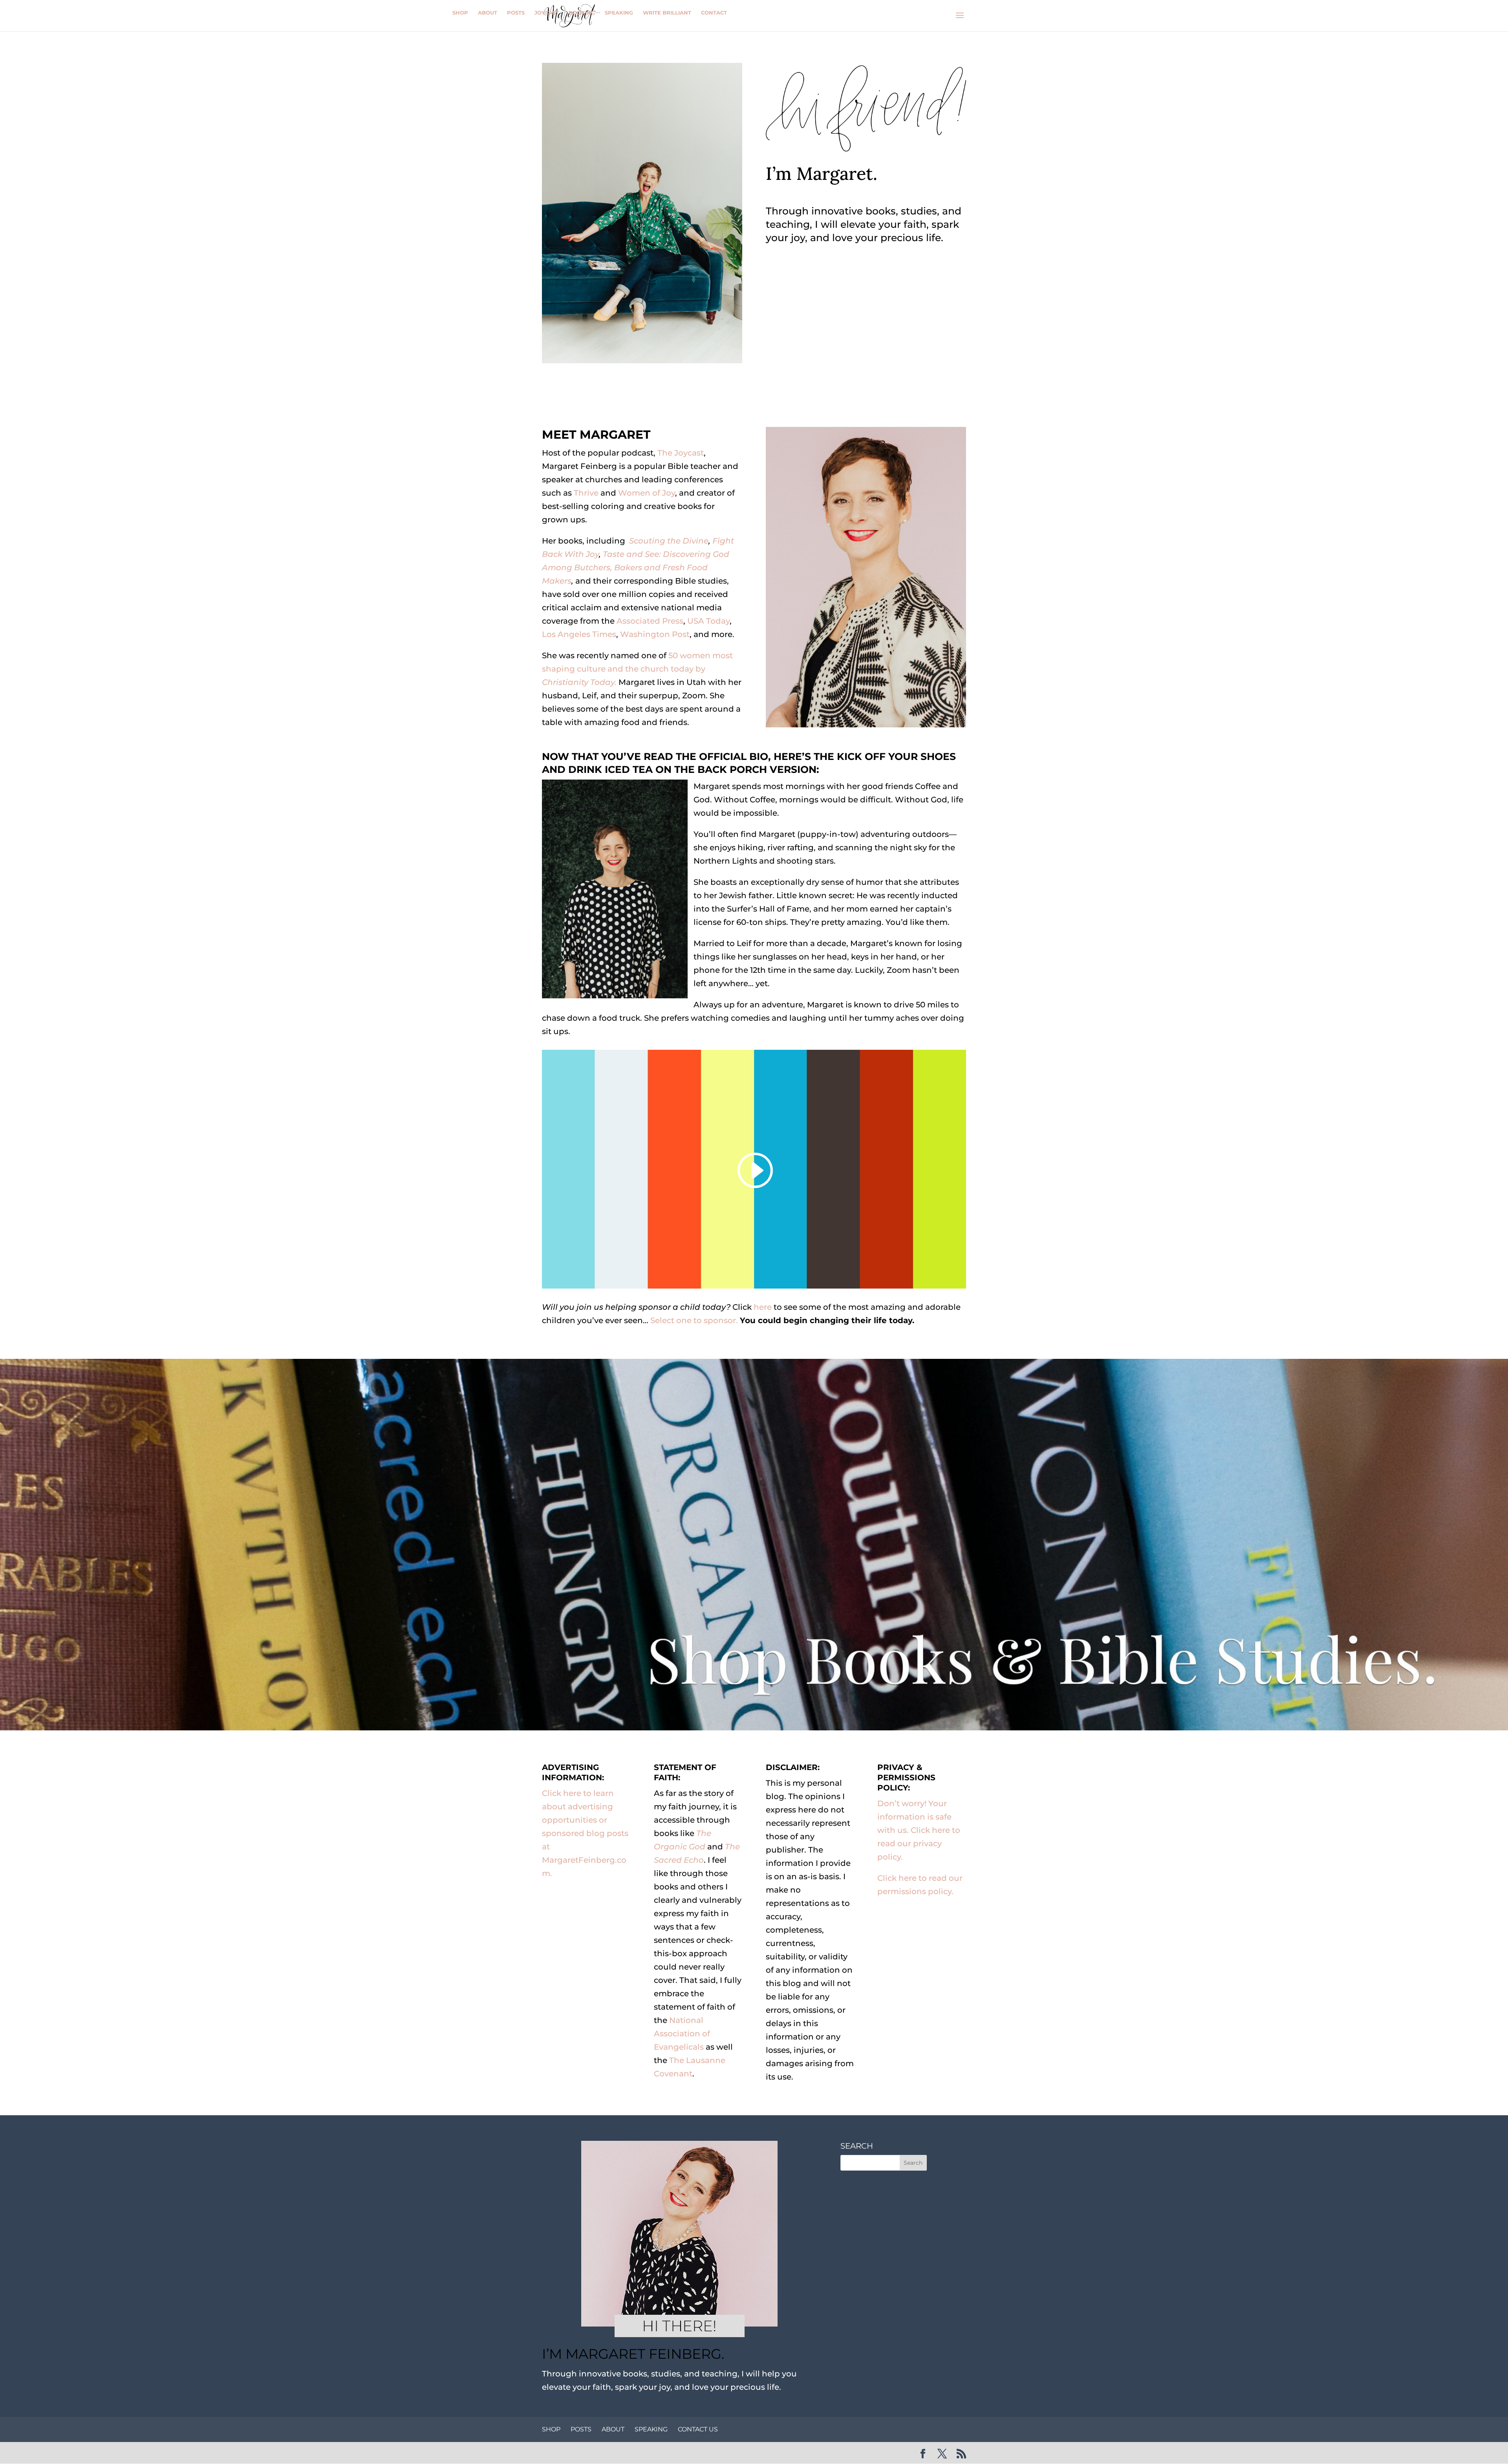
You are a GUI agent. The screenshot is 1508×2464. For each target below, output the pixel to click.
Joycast (547, 13)
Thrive (586, 493)
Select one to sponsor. (694, 1320)
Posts (516, 13)
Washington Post (655, 634)
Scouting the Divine (669, 541)
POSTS (581, 2429)
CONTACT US (698, 2429)
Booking (582, 13)
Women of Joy (647, 493)
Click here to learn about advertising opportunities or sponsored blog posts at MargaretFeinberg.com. (585, 1833)
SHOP (551, 2429)
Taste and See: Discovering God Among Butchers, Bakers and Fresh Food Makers (636, 567)
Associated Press (650, 621)
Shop (460, 13)
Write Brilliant (667, 13)
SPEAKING (651, 2429)
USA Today (708, 621)
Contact (714, 13)
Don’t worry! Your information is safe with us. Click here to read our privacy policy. (919, 1830)
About (488, 13)
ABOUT (613, 2429)
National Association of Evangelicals (682, 2034)
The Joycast (680, 453)
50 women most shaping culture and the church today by (637, 669)
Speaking (619, 13)
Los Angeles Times (579, 634)
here (763, 1307)
